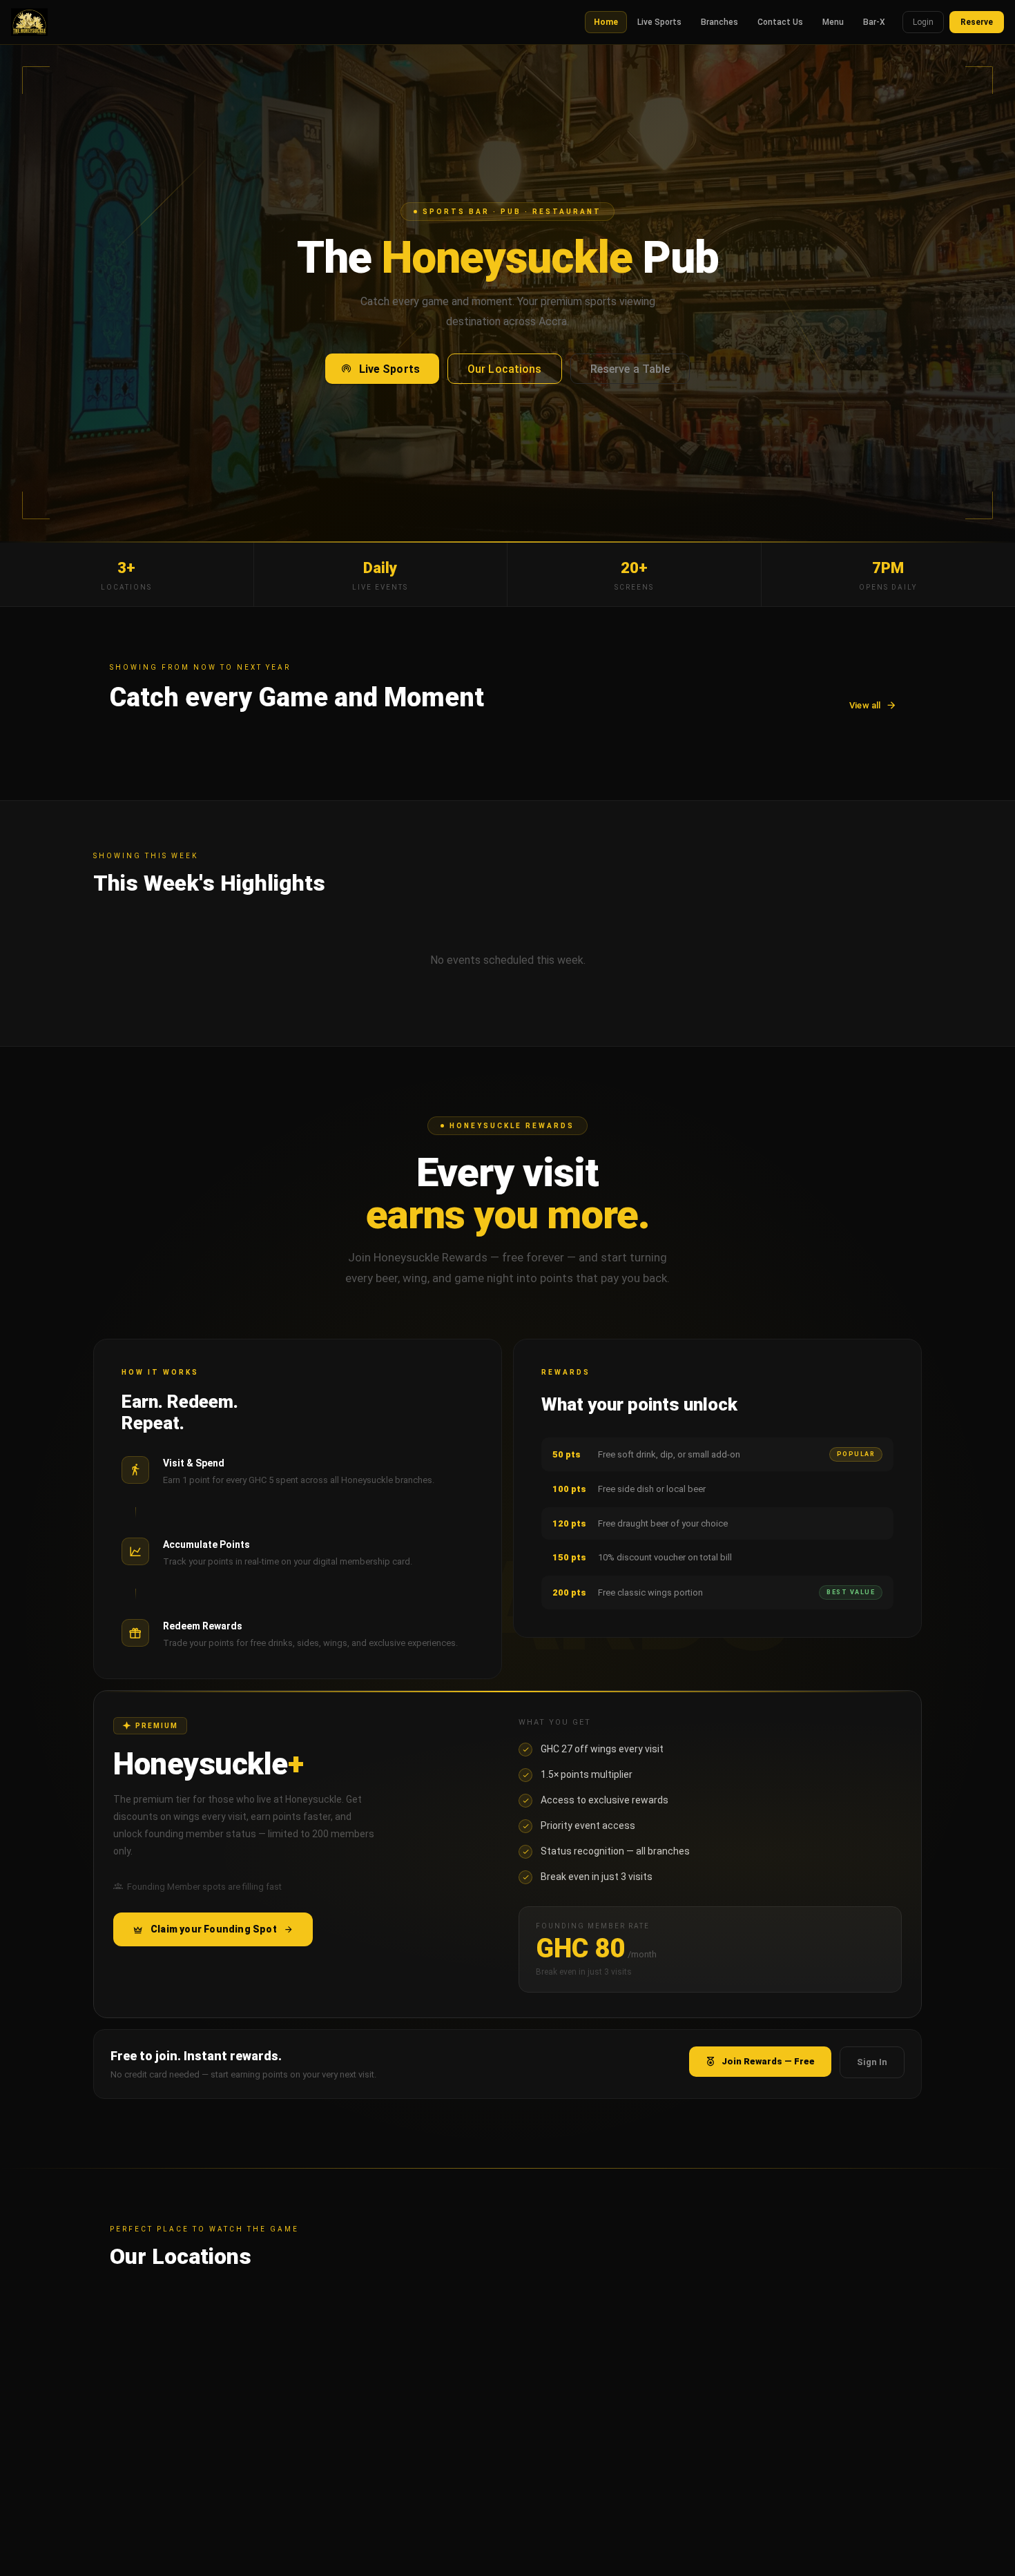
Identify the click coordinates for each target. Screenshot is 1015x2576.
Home (606, 22)
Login (923, 22)
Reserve (977, 22)
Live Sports (659, 22)
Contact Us (780, 22)
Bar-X (874, 22)
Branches (719, 22)
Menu (833, 22)
